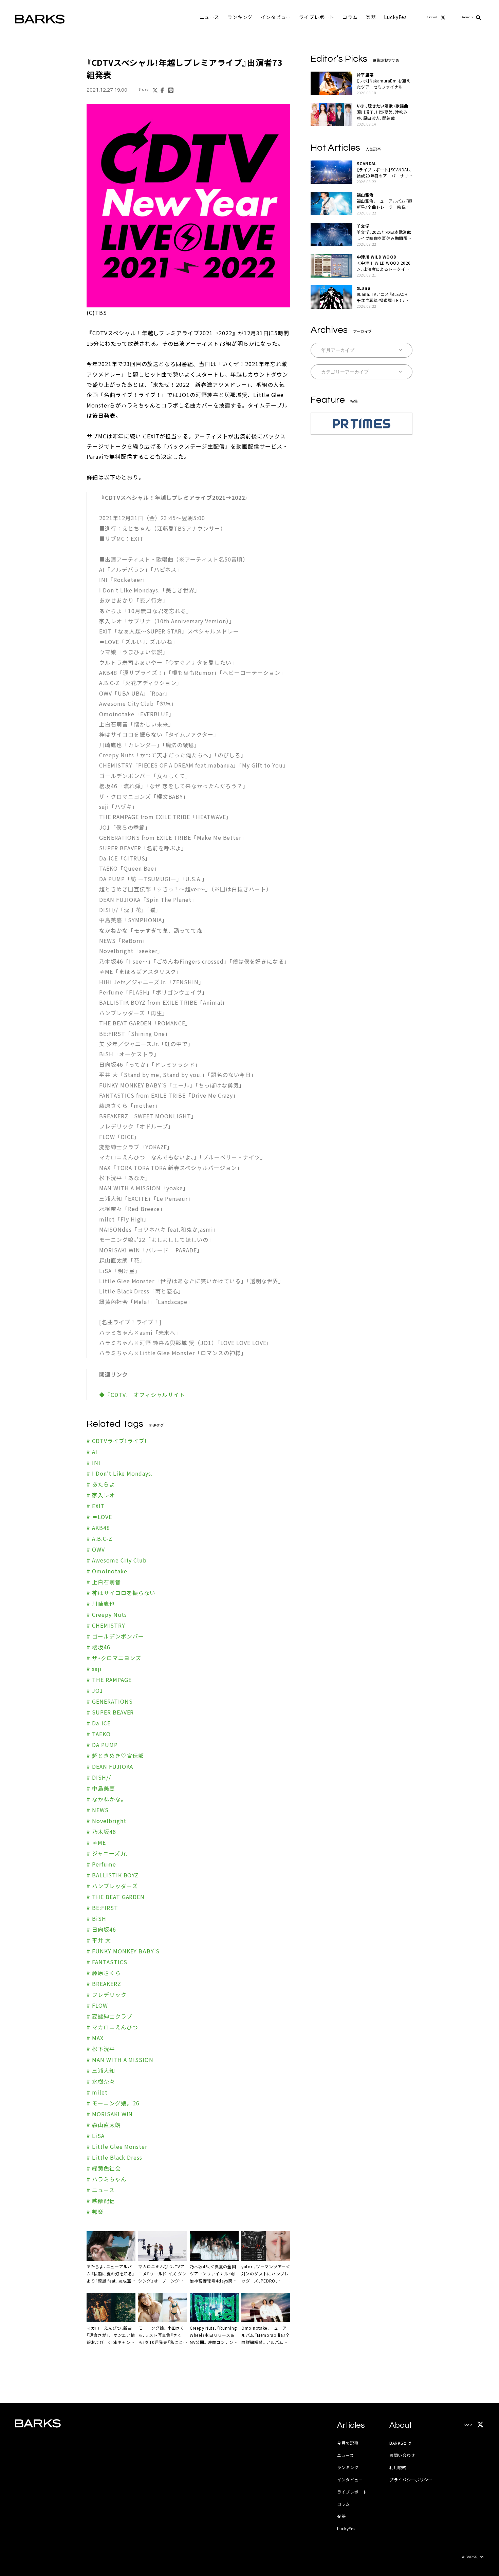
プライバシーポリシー (411, 2479)
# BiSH (96, 1918)
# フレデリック (107, 1994)
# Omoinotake (107, 1571)
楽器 (371, 17)
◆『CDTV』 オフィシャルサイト (142, 1395)
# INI (94, 1462)
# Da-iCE (99, 1723)
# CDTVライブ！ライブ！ (117, 1441)
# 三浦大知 (101, 2070)
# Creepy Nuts (107, 1614)
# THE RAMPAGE (109, 1680)
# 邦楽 (95, 2212)
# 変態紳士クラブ (109, 2016)
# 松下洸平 (101, 2049)
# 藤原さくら (104, 1973)
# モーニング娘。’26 (113, 2103)
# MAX (95, 2038)
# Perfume (101, 1864)
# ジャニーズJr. (107, 1853)
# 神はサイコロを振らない (121, 1593)
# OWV (96, 1549)
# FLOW (97, 2005)
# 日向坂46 (101, 1929)
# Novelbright (106, 1821)
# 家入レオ (101, 1495)
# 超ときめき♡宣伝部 (115, 1756)
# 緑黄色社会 (104, 2168)
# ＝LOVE (99, 1517)
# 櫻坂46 (98, 1647)
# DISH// (99, 1777)
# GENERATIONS (109, 1701)
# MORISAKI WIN (110, 2114)
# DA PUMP (102, 1745)
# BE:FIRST (102, 1908)
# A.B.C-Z (99, 1538)
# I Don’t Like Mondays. (120, 1473)
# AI (92, 1452)
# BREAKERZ (104, 1984)
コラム (350, 17)
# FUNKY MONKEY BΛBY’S (123, 1951)
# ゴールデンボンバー (115, 1636)
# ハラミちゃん (107, 2179)
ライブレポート (317, 17)
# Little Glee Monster (117, 2146)
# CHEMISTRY (106, 1625)
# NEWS (98, 1810)
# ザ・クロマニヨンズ (114, 1658)
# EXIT (96, 1506)
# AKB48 (98, 1528)
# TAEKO (99, 1734)
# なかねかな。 (106, 1799)
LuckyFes (395, 17)
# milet (97, 2092)
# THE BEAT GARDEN (116, 1897)
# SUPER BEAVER (110, 1712)
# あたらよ (101, 1484)
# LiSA (96, 2136)
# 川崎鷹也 (101, 1604)
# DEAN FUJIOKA (110, 1766)
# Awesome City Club (117, 1560)
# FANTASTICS (107, 1962)
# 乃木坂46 (101, 1832)
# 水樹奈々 (101, 2081)
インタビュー (276, 17)
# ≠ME (96, 1842)
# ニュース (101, 2190)
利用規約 (398, 2467)
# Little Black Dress (114, 2157)
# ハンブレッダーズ (112, 1886)
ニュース (209, 17)
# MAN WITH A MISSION (120, 2060)
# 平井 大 (99, 1940)
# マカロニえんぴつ (112, 2027)
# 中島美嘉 (101, 1788)
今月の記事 (348, 2443)
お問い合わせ (402, 2455)
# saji (94, 1669)
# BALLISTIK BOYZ (113, 1875)
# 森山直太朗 (104, 2125)
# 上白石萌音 (104, 1582)
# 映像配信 (101, 2201)
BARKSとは (401, 2443)
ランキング (240, 17)
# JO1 (95, 1690)
